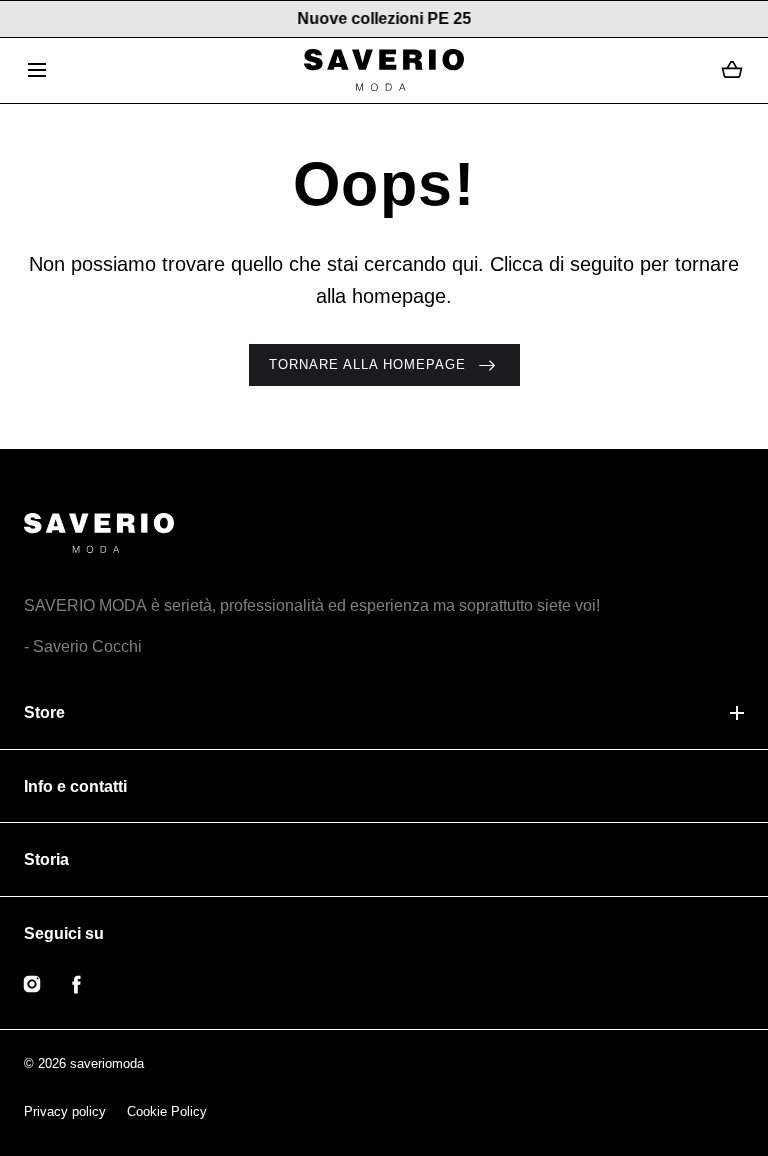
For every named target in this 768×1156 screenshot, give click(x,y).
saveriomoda (107, 1063)
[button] (36, 70)
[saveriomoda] (384, 70)
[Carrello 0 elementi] (732, 70)
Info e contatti (75, 786)
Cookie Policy (167, 1111)
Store (44, 712)
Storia (46, 859)
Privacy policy (65, 1111)
